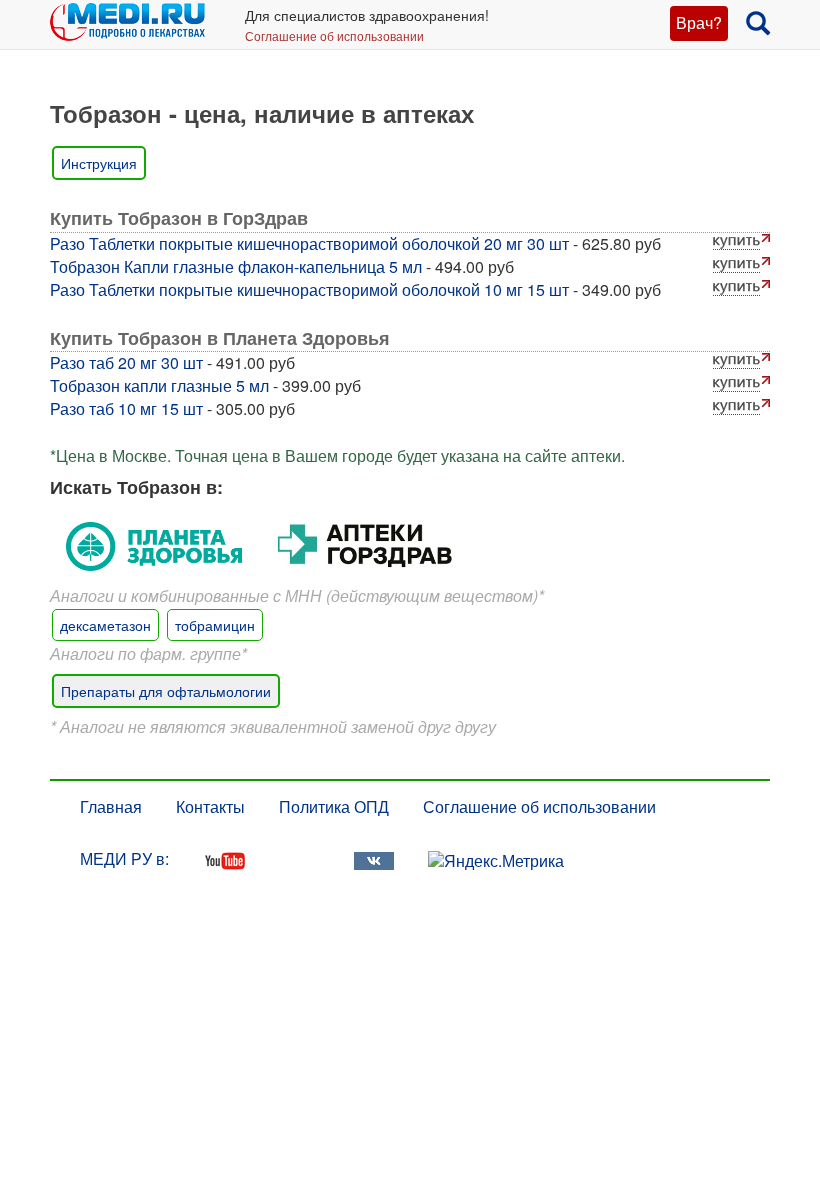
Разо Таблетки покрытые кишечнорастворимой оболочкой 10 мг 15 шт (309, 289)
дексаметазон (105, 625)
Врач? (699, 22)
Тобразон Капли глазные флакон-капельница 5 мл (236, 266)
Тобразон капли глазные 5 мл (159, 385)
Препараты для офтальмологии (166, 691)
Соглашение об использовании (334, 35)
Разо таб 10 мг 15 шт (126, 408)
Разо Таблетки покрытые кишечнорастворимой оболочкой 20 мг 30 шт (309, 243)
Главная (111, 806)
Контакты (210, 806)
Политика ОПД (334, 806)
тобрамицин (215, 625)
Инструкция (99, 163)
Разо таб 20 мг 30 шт (126, 362)
